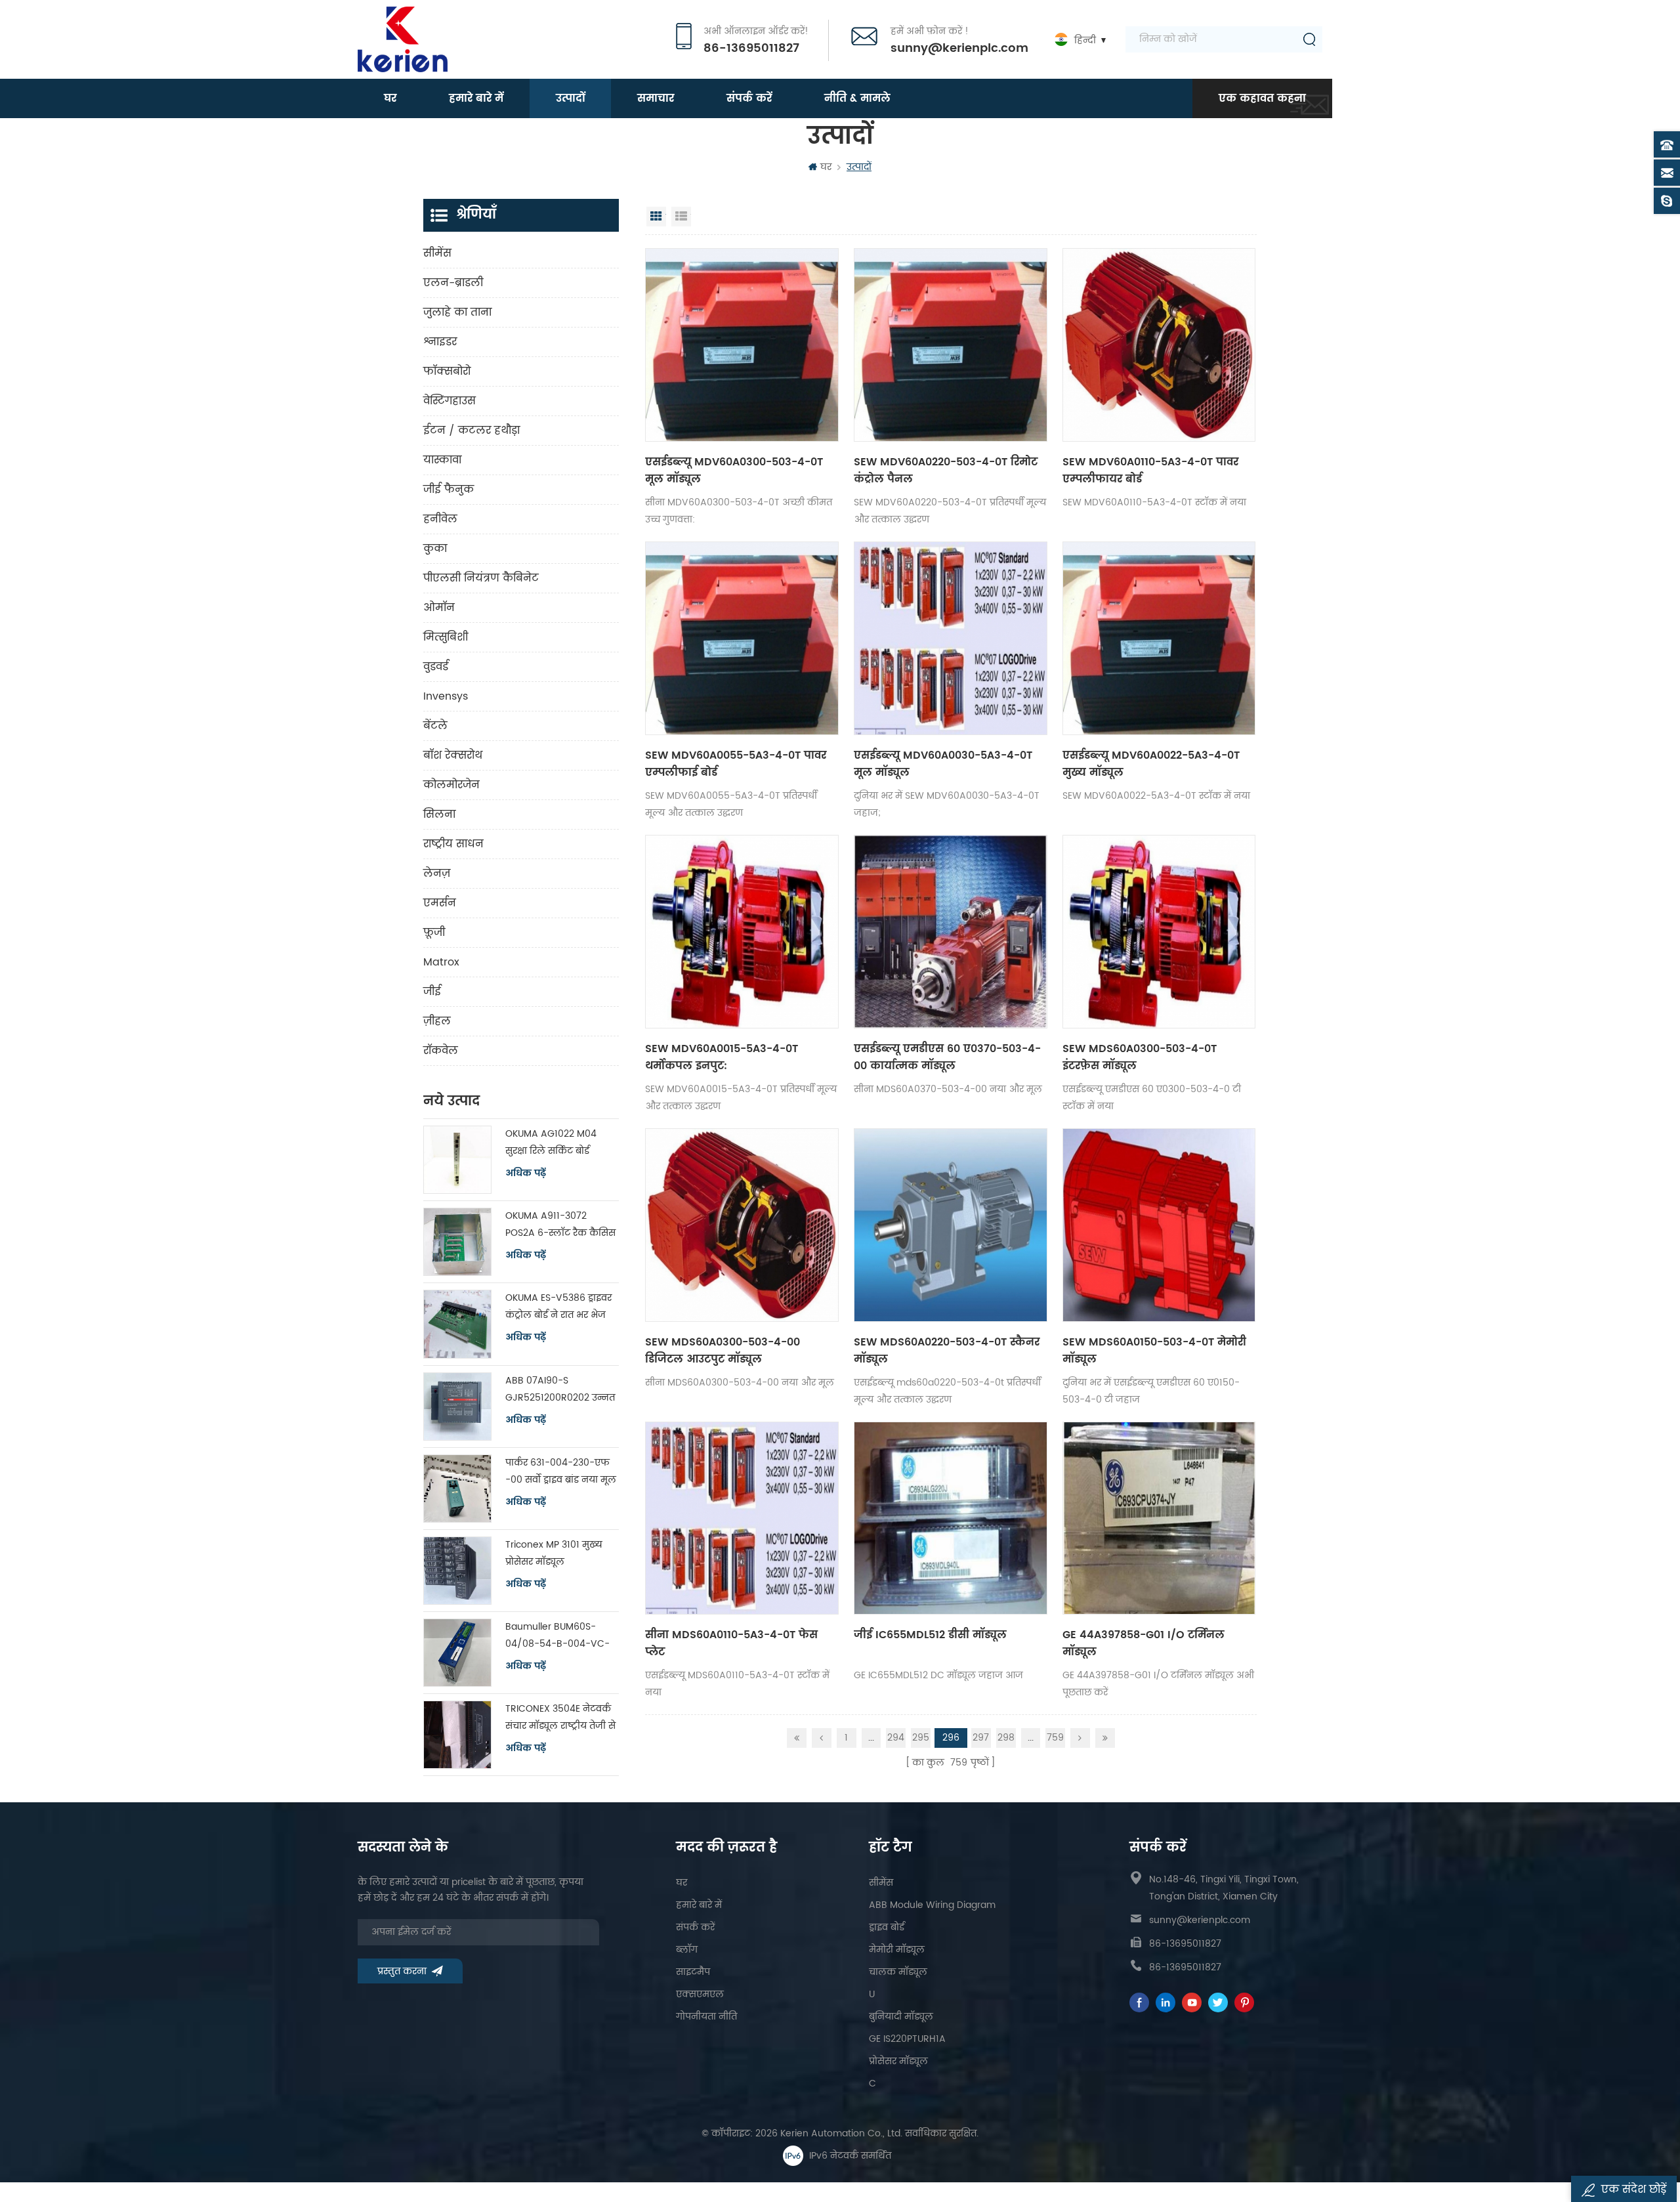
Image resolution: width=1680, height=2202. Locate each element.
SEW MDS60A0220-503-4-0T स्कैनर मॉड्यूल (947, 1351)
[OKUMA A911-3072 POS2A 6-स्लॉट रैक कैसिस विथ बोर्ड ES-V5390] (457, 1242)
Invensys (446, 696)
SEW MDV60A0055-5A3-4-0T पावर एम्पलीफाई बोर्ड (736, 764)
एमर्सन (440, 903)
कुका (435, 549)
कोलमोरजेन (451, 785)
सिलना (439, 815)
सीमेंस (437, 253)
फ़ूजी (434, 933)
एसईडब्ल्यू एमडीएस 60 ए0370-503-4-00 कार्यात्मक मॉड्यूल (947, 1057)
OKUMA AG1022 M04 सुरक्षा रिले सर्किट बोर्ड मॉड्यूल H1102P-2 (551, 1143)
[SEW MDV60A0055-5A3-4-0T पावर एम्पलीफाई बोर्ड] (742, 638)
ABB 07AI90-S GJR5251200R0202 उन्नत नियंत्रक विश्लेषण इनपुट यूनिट (560, 1390)
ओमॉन (439, 608)
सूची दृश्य (681, 217)
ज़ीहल (437, 1021)
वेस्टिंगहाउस (450, 401)
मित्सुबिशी (446, 637)
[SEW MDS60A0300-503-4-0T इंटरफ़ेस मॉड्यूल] (1159, 932)
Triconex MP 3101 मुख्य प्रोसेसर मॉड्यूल (554, 1553)
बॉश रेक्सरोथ (453, 755)
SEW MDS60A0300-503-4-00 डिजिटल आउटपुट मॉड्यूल (723, 1351)
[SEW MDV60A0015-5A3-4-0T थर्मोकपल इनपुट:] (742, 932)
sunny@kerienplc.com (959, 49)
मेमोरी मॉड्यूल (897, 1950)
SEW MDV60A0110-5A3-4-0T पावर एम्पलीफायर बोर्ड (1150, 471)
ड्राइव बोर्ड (887, 1927)
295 (921, 1738)
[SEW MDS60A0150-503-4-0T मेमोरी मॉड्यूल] (1159, 1225)
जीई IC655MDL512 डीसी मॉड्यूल (930, 1635)
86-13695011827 (751, 49)
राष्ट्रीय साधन (453, 844)
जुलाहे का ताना (457, 312)
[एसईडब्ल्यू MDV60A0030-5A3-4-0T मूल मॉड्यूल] (951, 638)
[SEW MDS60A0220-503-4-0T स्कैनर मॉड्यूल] (951, 1225)
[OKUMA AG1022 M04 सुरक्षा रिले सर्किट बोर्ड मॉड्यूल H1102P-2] (457, 1160)
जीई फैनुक (449, 490)
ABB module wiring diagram (932, 1905)
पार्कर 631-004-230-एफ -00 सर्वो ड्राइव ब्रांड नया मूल (561, 1471)
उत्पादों (570, 98)
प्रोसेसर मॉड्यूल (898, 2061)
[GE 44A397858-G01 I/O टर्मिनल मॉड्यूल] (1159, 1518)
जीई (432, 992)
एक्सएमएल (700, 1994)
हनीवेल (440, 519)
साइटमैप (693, 1972)
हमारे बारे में (476, 98)
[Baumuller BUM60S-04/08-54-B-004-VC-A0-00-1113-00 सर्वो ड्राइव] (457, 1653)
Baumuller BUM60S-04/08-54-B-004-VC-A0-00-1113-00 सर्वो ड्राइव (559, 1636)
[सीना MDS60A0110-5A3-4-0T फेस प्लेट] (742, 1518)
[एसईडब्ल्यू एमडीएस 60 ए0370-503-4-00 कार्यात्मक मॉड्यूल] (951, 932)
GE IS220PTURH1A (907, 2039)
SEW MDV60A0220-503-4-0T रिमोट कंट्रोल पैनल (946, 471)
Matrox (441, 962)
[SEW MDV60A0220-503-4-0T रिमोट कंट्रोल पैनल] (951, 345)
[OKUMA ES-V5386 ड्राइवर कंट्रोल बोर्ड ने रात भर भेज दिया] (457, 1324)
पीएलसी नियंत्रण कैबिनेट (481, 578)
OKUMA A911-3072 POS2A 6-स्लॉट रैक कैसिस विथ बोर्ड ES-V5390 (560, 1225)
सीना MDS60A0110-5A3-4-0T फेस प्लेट (731, 1643)
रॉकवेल (441, 1051)
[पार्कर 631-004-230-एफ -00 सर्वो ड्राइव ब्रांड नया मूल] (457, 1489)
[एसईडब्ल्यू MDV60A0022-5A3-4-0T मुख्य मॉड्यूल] (1159, 638)
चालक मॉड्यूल (898, 1972)
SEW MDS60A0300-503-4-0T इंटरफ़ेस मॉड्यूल (1140, 1057)
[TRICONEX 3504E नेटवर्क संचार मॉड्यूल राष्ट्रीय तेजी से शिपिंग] (457, 1735)
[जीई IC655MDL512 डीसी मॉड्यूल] (951, 1518)
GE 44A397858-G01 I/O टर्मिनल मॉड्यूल (1144, 1643)
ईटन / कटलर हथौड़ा (472, 431)
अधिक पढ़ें (526, 1174)
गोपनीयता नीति (706, 2017)
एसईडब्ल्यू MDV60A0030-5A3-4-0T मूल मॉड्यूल (943, 764)
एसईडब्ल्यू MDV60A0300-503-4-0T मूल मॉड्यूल (734, 471)
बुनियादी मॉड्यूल (901, 2017)
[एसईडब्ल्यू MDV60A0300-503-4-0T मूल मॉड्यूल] (742, 345)
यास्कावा (442, 460)
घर (390, 98)
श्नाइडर (440, 342)
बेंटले (435, 726)
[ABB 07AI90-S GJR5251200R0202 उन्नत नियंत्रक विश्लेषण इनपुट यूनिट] (457, 1407)
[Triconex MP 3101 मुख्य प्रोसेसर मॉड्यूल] (457, 1571)
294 (896, 1738)
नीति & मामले (857, 98)
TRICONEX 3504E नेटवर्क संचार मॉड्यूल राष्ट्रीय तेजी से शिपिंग (560, 1718)
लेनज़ (437, 874)
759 (1055, 1738)
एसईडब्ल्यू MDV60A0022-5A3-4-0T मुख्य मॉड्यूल (1151, 764)
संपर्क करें (749, 98)
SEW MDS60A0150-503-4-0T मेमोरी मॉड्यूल (1154, 1351)
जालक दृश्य (656, 217)
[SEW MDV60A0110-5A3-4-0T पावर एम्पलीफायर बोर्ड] (1159, 345)
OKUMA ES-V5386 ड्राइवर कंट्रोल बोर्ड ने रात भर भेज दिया (558, 1307)
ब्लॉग (687, 1950)
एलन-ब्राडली (453, 283)
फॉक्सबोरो (447, 371)
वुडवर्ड (436, 667)
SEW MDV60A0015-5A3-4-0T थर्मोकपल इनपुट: (722, 1057)
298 (1006, 1738)
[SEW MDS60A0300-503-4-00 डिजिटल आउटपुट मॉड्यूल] (742, 1225)
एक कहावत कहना (1262, 98)
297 (981, 1738)
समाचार (656, 98)
